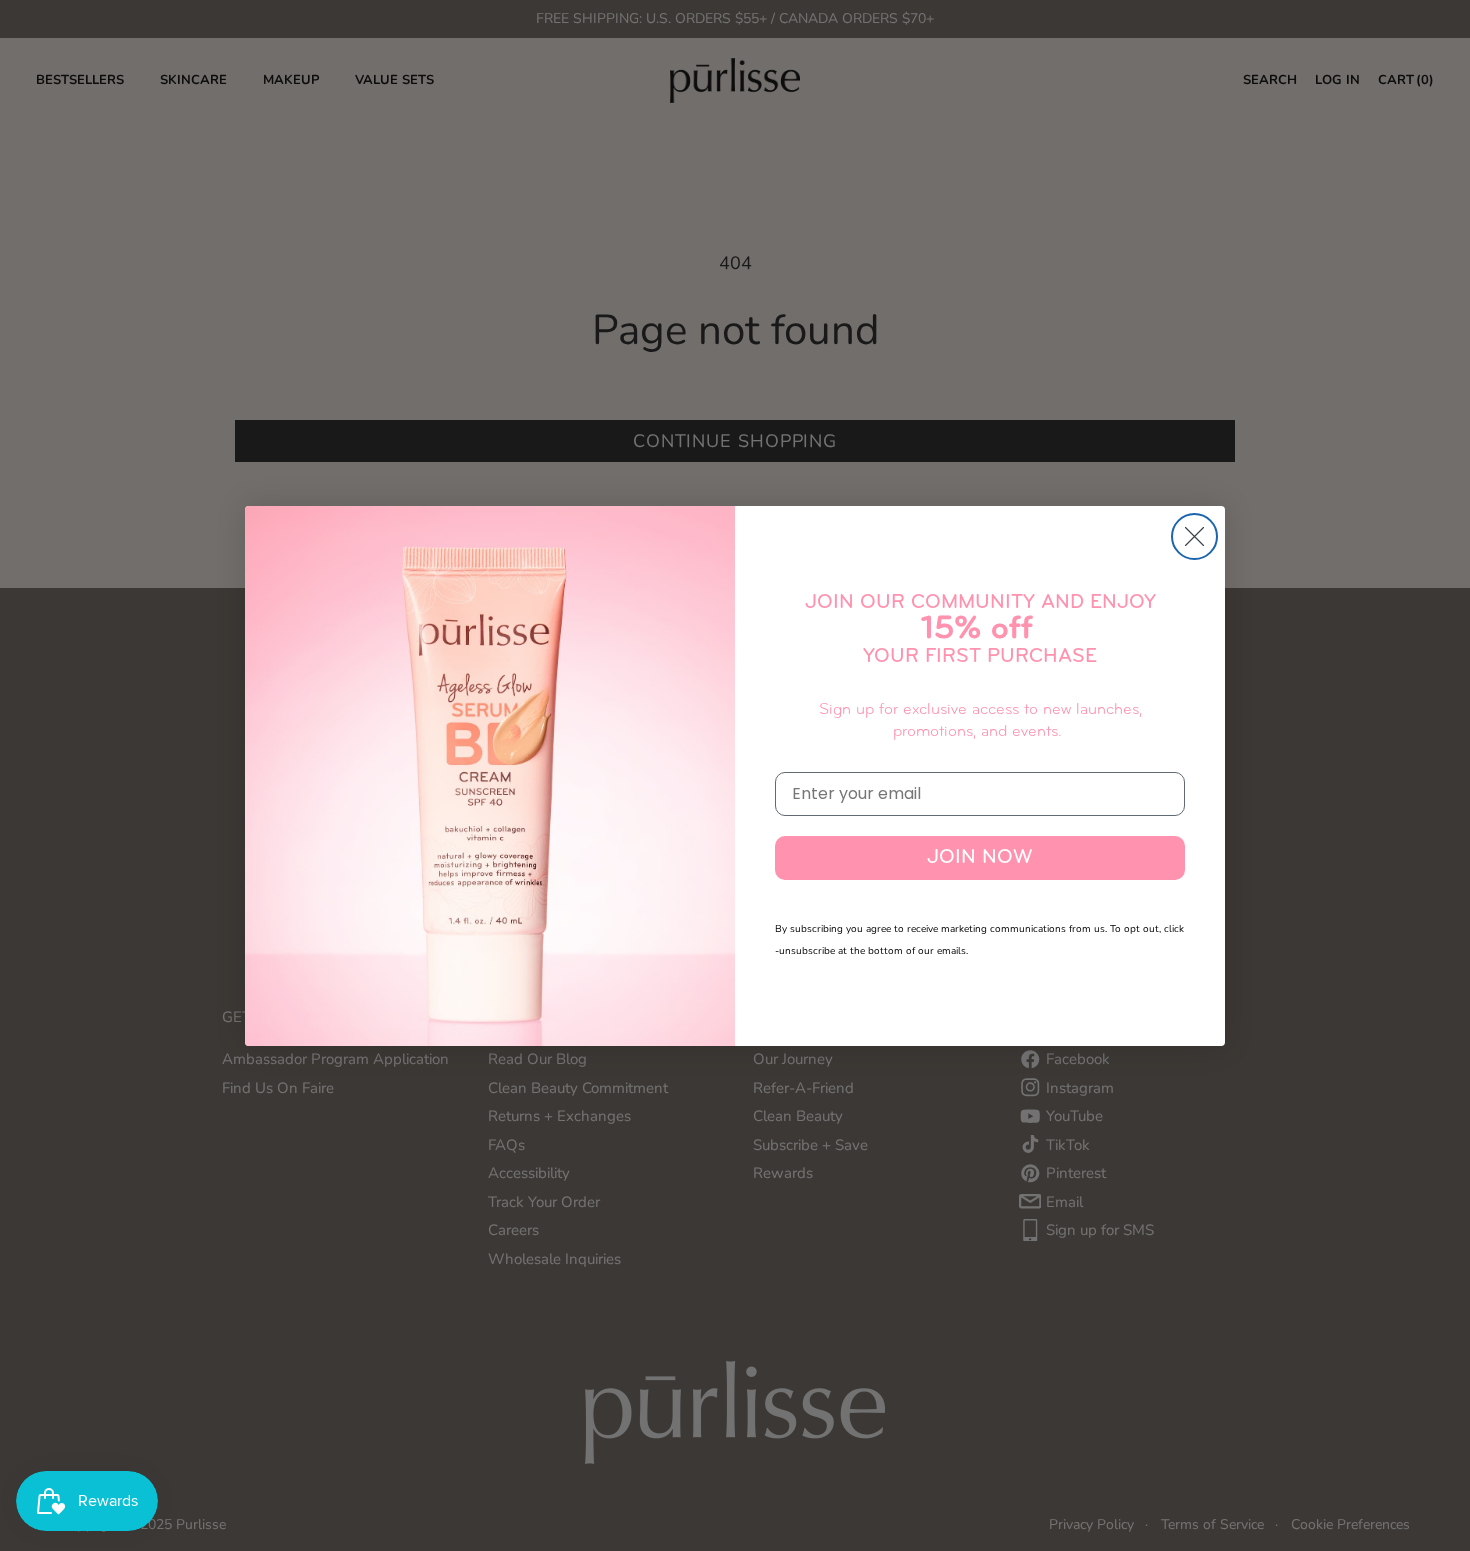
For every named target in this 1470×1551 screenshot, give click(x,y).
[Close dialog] (1194, 536)
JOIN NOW (980, 858)
